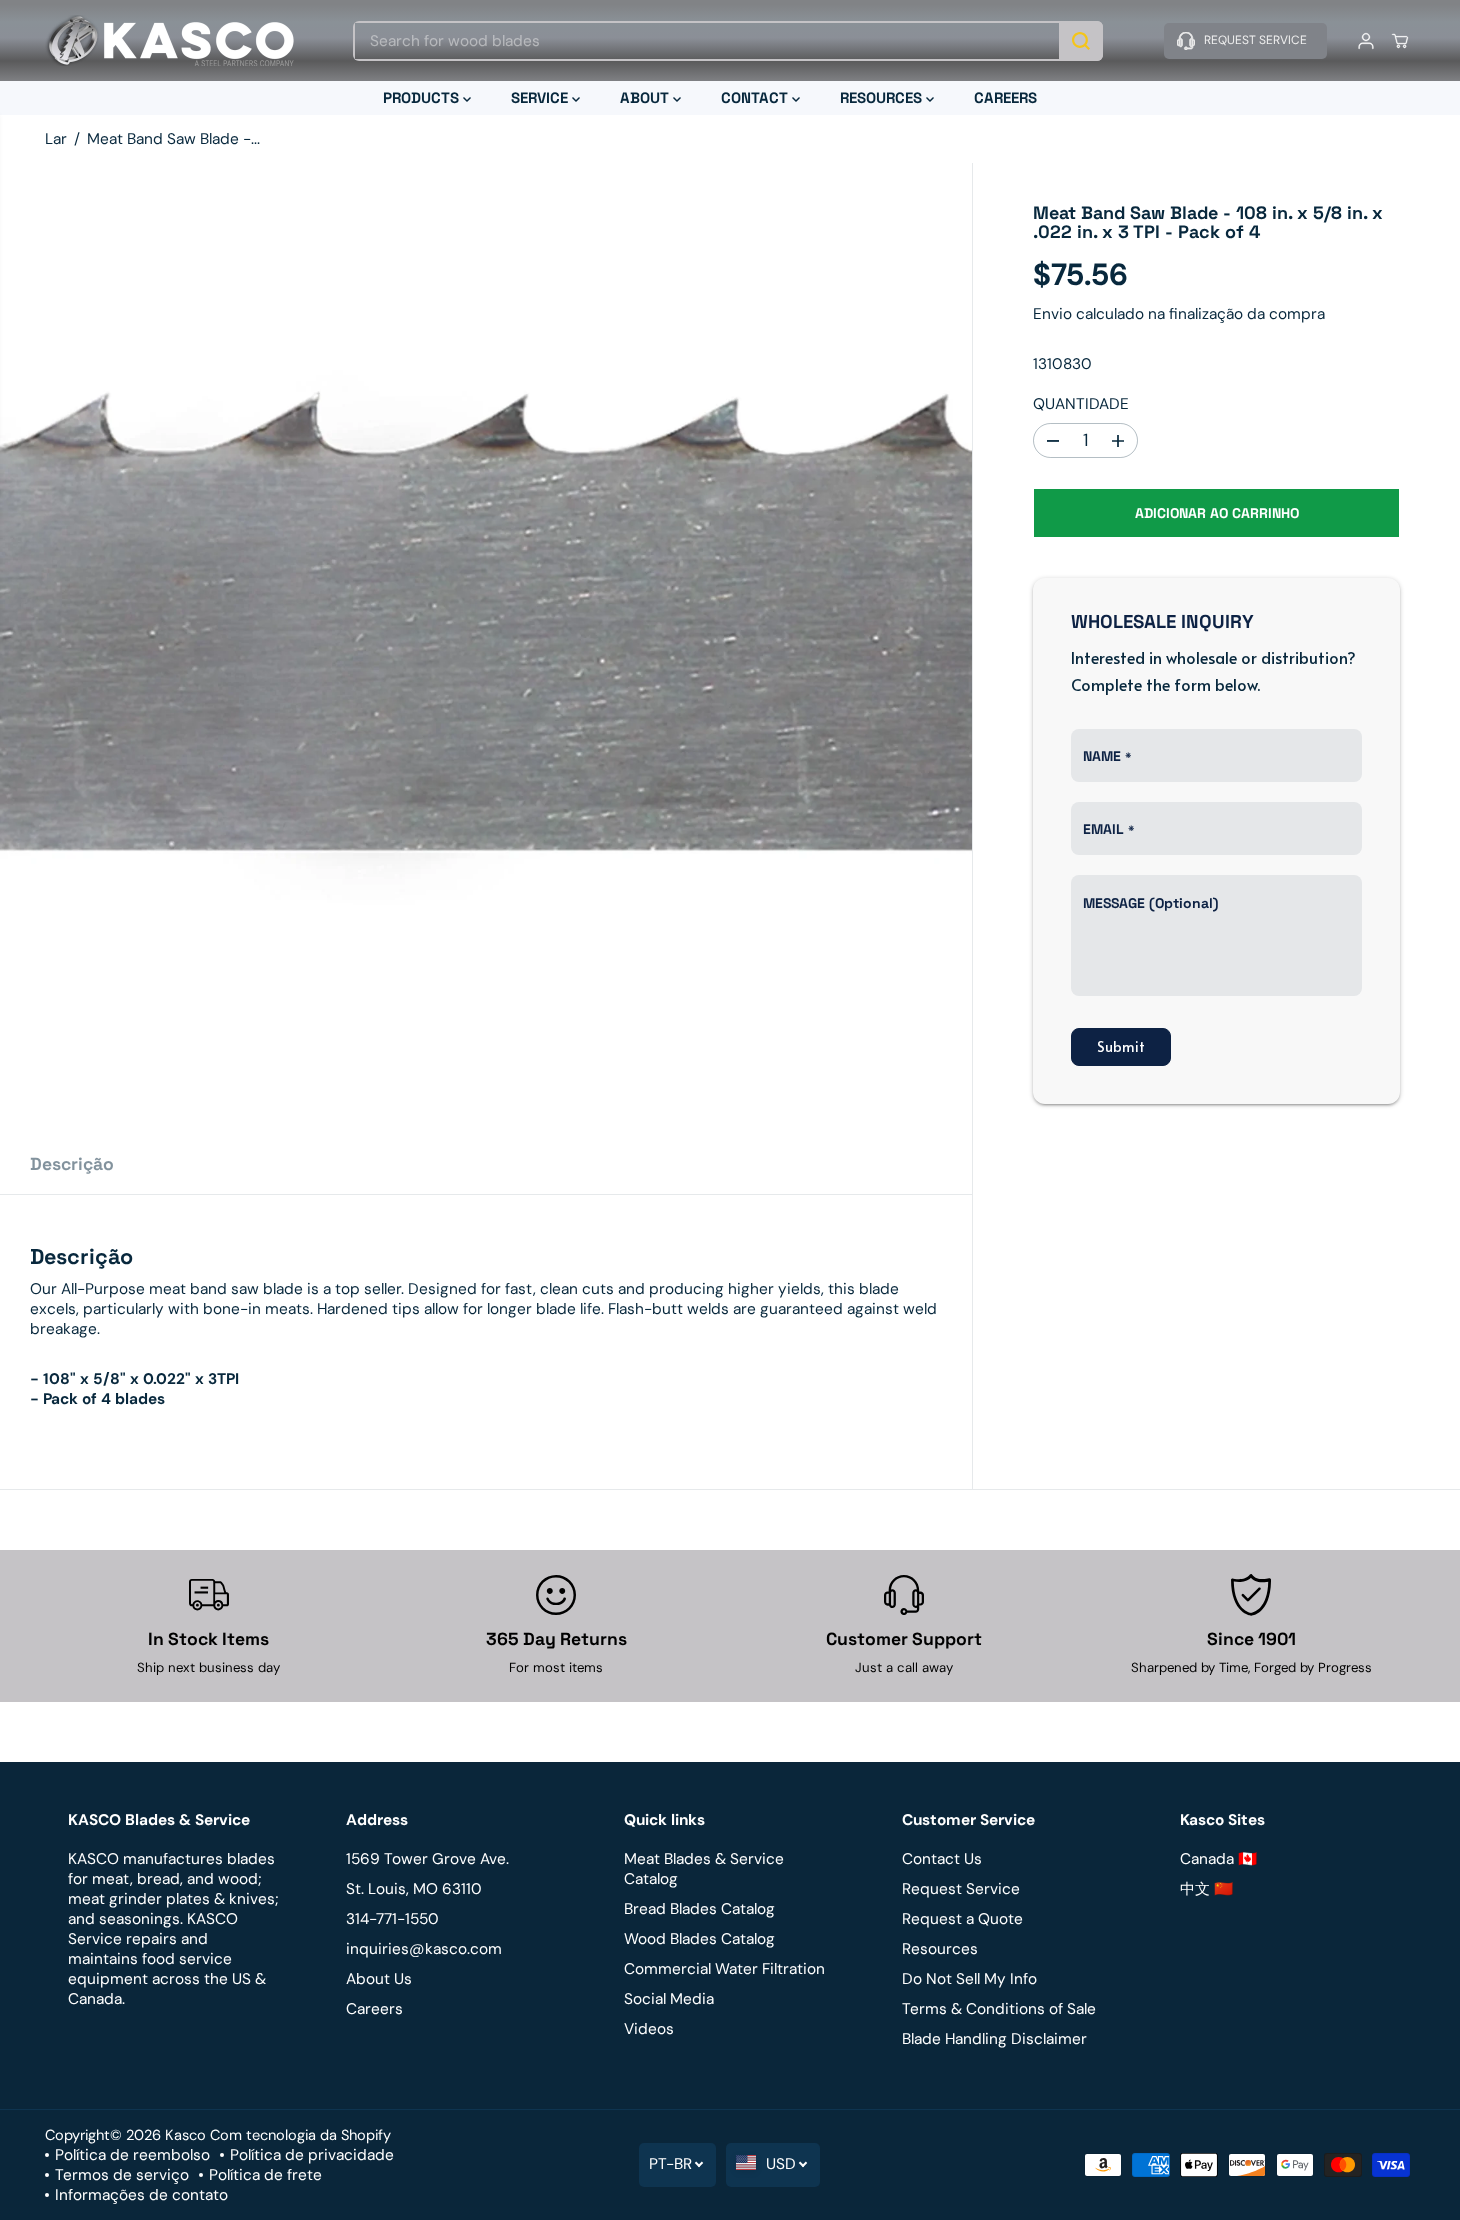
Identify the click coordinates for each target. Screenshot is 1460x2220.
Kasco (185, 2135)
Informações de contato (141, 2195)
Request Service (961, 1889)
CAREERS (1005, 97)
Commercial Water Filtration (724, 1969)
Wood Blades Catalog (699, 1939)
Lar (56, 139)
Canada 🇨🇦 (1218, 1859)
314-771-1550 (392, 1919)
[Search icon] (1081, 41)
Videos (649, 2029)
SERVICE (541, 97)
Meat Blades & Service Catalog (704, 1869)
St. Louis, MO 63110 (414, 1889)
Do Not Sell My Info (969, 1979)
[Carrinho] (1400, 41)
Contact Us (942, 1859)
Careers (374, 2009)
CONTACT (756, 97)
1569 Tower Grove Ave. (427, 1859)
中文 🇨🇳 (1206, 1889)
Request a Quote (962, 1919)
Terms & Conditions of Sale (999, 2009)
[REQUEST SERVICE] (1245, 41)
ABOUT (646, 97)
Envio (1052, 314)
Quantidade (1081, 404)
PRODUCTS (423, 97)
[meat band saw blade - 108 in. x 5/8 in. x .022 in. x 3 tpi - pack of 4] (486, 649)
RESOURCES (883, 97)
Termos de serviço (122, 2175)
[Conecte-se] (1366, 41)
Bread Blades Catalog (699, 1909)
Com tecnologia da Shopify (300, 2135)
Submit (1121, 1047)
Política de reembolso (132, 2155)
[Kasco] (170, 40)
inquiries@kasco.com (424, 1949)
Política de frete (265, 2175)
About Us (379, 1979)
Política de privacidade (312, 2155)
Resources (940, 1949)
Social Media (669, 1999)
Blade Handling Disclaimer (994, 2039)
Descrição (72, 1164)
